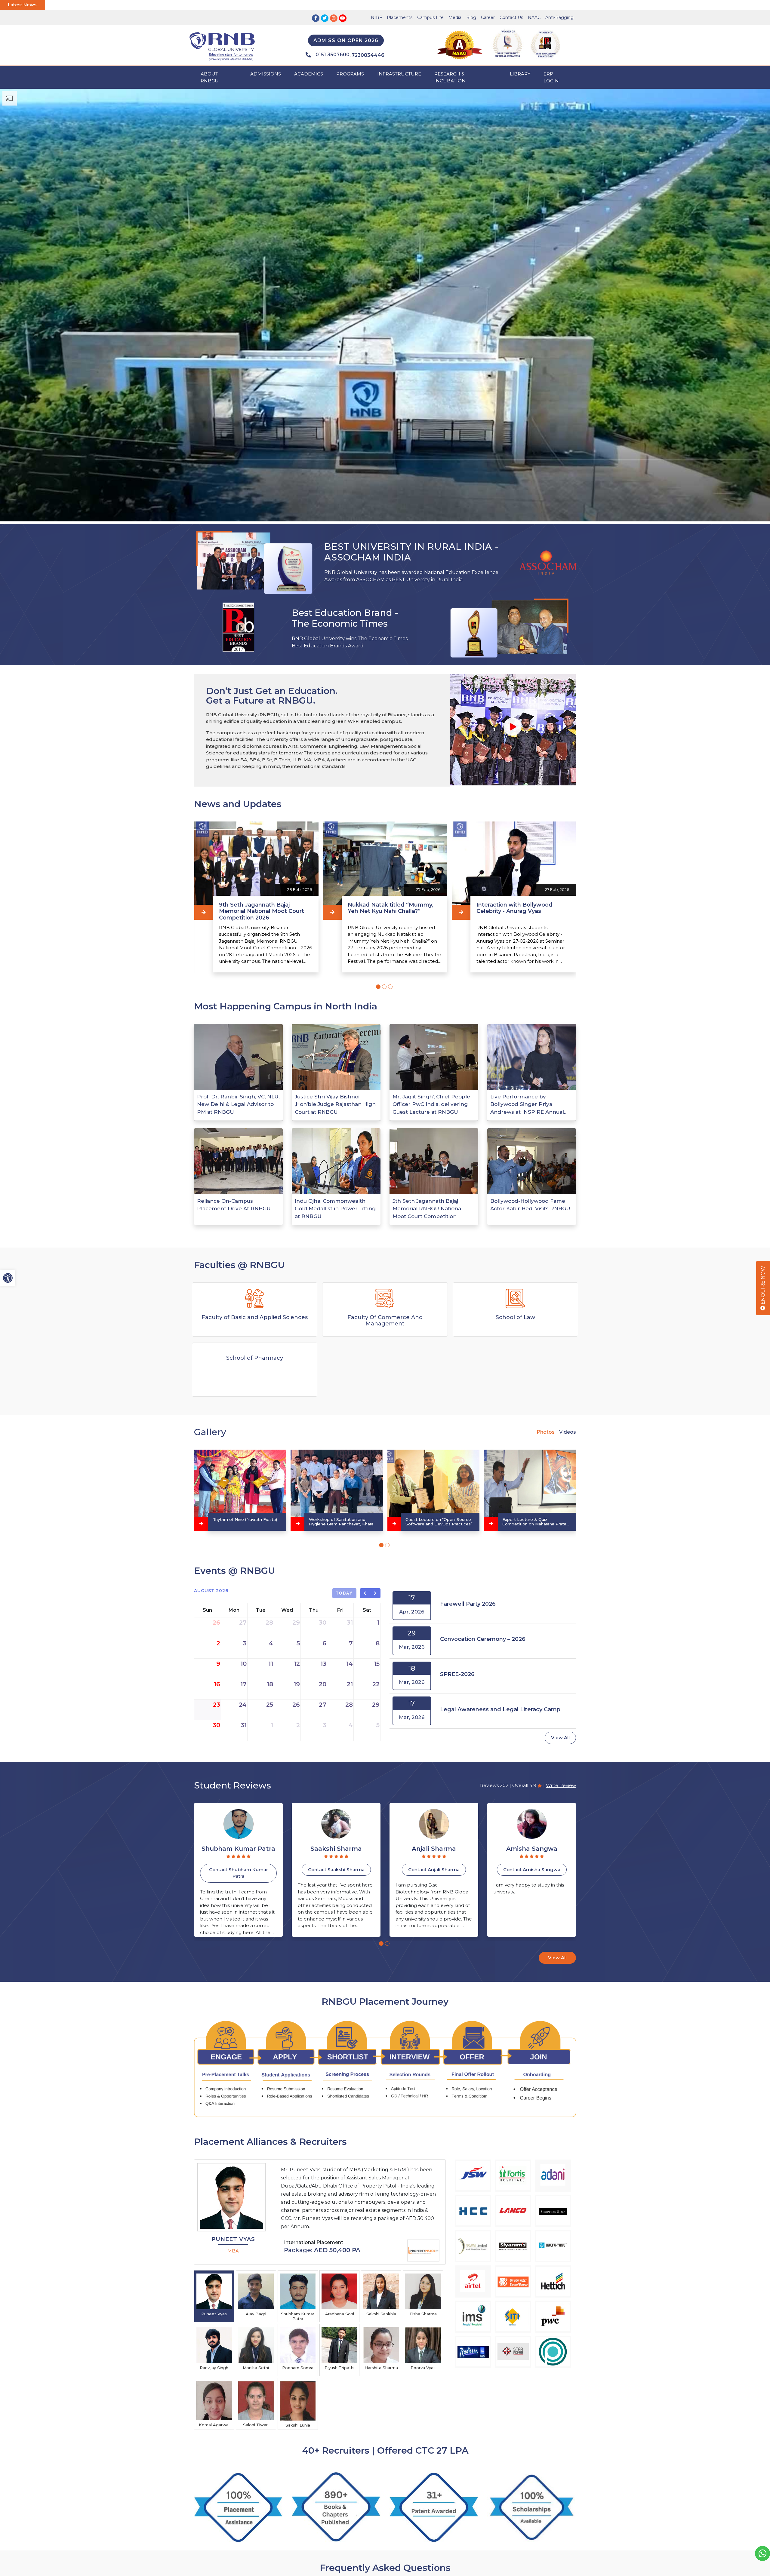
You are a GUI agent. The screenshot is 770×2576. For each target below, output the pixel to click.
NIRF (376, 17)
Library (520, 74)
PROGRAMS (350, 74)
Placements (400, 17)
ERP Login (551, 77)
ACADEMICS (309, 74)
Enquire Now (763, 1286)
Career (488, 17)
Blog (471, 17)
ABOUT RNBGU (210, 77)
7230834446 (368, 55)
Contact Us (511, 17)
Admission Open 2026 (346, 40)
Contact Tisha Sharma (434, 1870)
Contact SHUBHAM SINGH (336, 1870)
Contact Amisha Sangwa (239, 1870)
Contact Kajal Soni (532, 1870)
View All (560, 1738)
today (345, 1593)
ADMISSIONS (266, 74)
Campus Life (430, 17)
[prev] (365, 1593)
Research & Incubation (450, 77)
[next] (376, 1593)
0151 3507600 (333, 55)
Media (455, 17)
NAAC (534, 17)
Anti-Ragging (559, 17)
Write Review (561, 1785)
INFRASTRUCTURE (399, 74)
